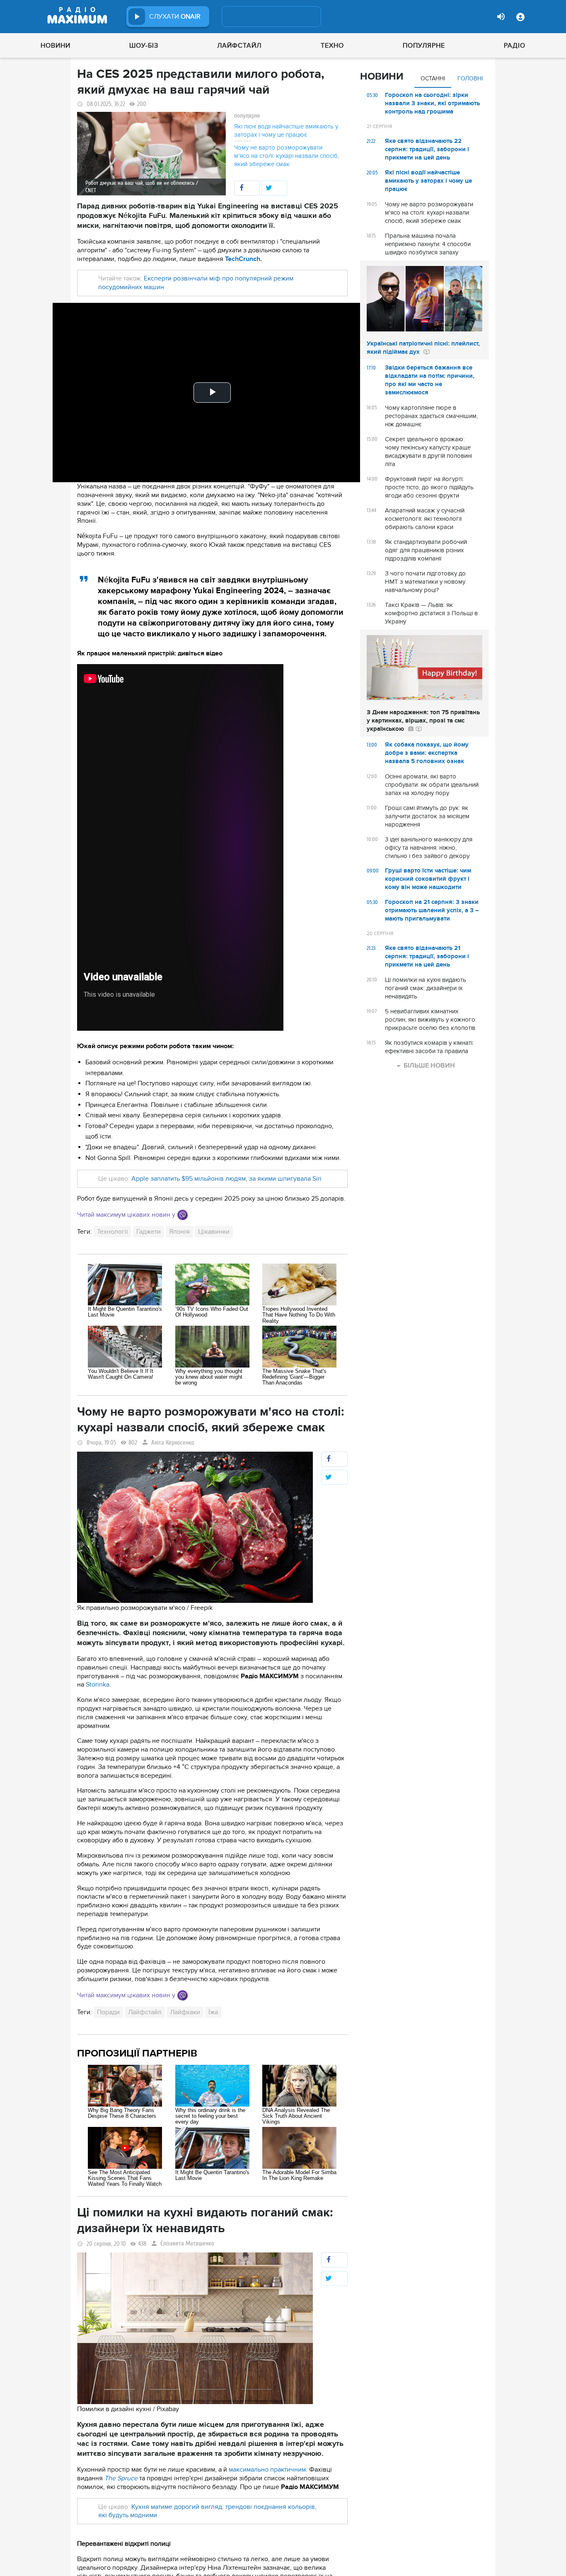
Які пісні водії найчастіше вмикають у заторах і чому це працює (286, 130)
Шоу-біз (144, 46)
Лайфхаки (185, 2012)
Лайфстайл (239, 46)
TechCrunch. (243, 259)
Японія (179, 1232)
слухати (175, 17)
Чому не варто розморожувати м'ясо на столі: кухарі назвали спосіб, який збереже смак (287, 156)
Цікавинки (214, 1232)
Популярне (424, 46)
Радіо (515, 46)
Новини (56, 46)
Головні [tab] (470, 79)
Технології (112, 1232)
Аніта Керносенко (173, 1443)
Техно (332, 46)
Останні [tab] (433, 79)
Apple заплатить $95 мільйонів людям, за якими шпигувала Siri (226, 1179)
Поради (108, 2012)
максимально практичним (267, 2470)
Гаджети (149, 1232)
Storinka (98, 1684)
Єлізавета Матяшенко (187, 2244)
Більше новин (429, 1066)
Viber (183, 1215)
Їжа (213, 2012)
